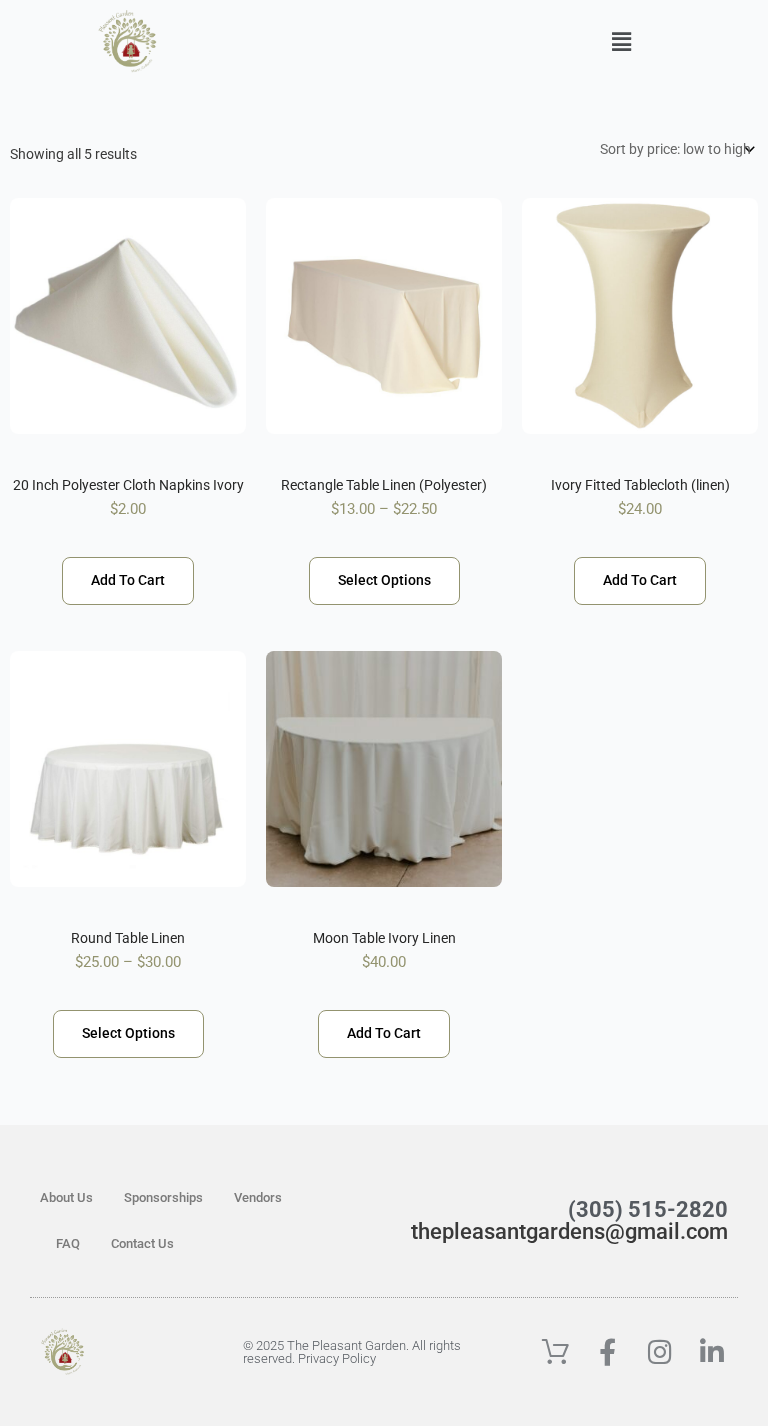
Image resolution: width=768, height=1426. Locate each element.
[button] (622, 42)
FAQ (68, 1243)
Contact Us (142, 1243)
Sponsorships (163, 1197)
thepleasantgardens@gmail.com (569, 1231)
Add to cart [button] (128, 580)
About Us (66, 1197)
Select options (384, 580)
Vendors (258, 1197)
